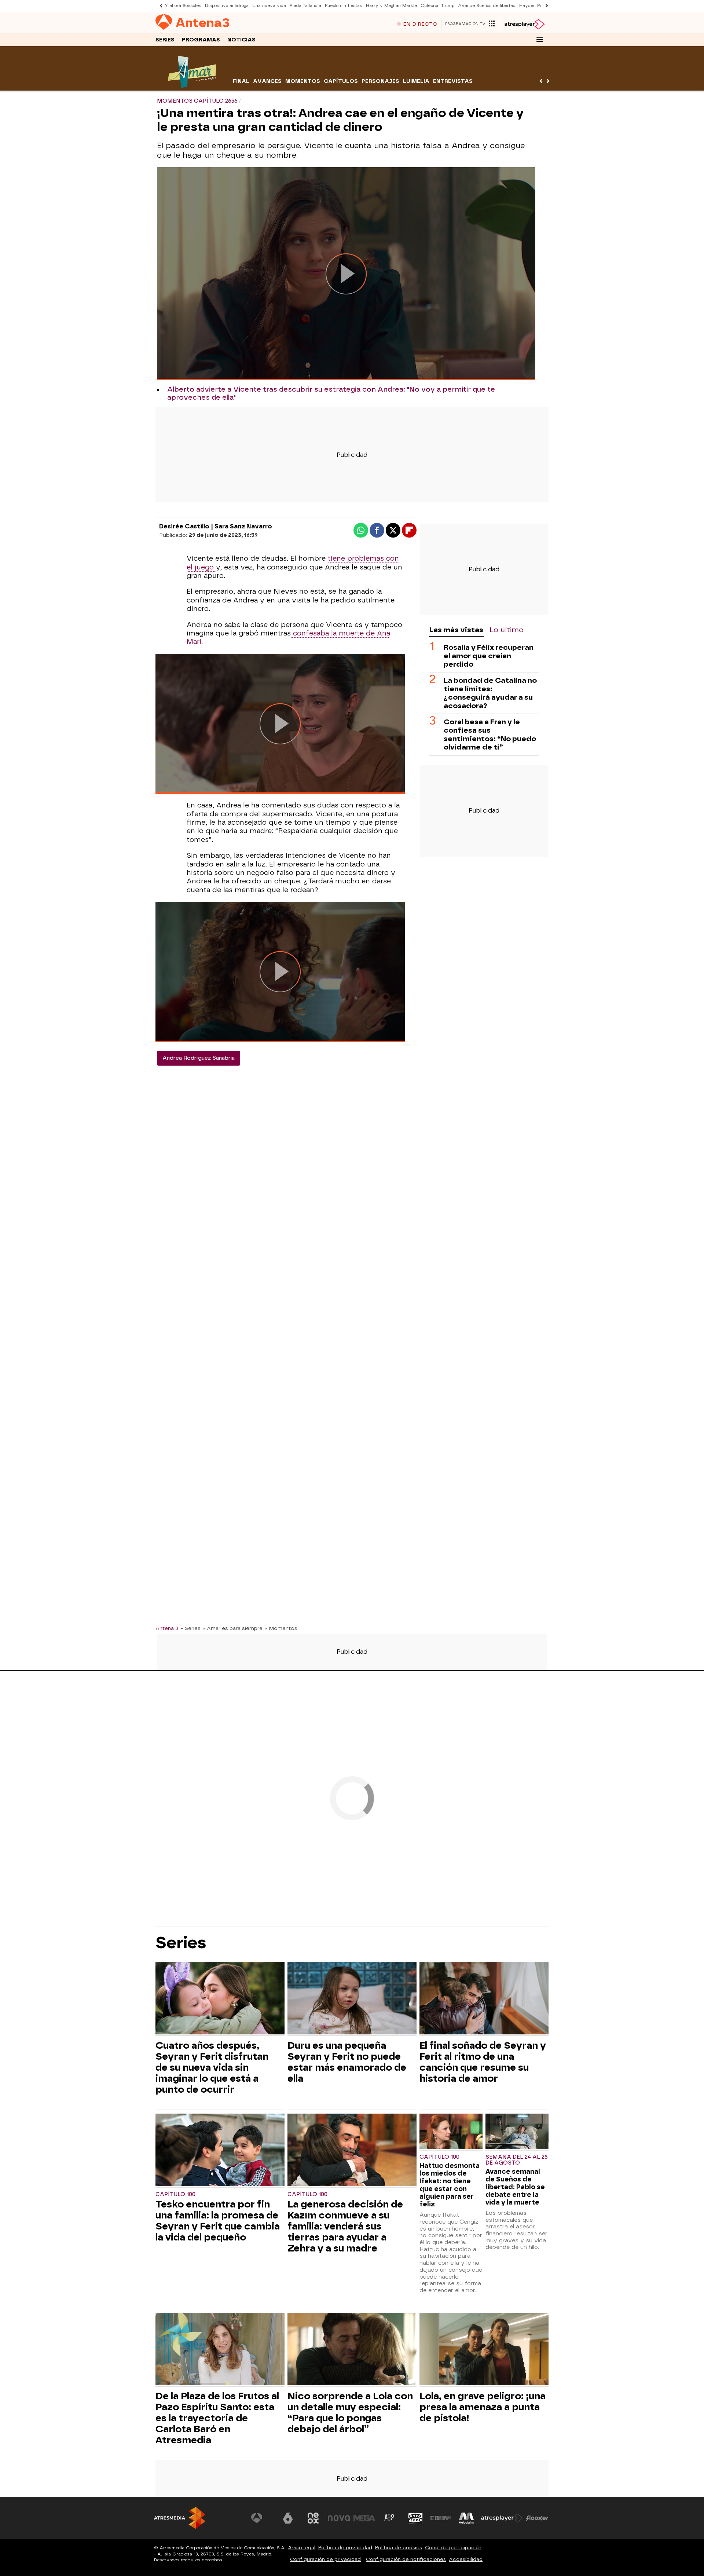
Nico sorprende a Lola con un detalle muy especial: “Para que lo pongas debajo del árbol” (350, 2412)
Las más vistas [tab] (456, 630)
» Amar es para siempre (233, 1628)
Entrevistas (453, 81)
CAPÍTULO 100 (175, 2194)
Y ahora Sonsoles (183, 6)
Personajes (380, 81)
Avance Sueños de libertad (487, 6)
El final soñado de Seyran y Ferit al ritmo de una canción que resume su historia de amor (483, 2062)
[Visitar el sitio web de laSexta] (288, 2518)
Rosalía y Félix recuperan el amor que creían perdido (489, 656)
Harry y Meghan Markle (391, 6)
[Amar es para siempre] (193, 86)
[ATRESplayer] (524, 24)
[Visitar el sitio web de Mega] (364, 2518)
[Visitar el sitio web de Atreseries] (390, 2518)
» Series (190, 1628)
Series (165, 40)
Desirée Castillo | (187, 526)
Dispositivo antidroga (227, 6)
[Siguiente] (545, 6)
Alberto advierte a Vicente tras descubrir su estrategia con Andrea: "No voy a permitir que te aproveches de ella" (331, 393)
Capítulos (341, 81)
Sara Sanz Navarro (243, 526)
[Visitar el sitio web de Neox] (313, 2518)
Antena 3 (167, 1628)
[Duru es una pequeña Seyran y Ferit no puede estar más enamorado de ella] (352, 1999)
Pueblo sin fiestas (344, 6)
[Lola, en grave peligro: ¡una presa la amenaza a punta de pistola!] (484, 2350)
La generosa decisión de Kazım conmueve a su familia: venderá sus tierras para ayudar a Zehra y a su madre (345, 2226)
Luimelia (416, 81)
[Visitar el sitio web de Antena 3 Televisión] (262, 2518)
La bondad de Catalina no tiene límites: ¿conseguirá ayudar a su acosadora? (490, 693)
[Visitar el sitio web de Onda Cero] (415, 2518)
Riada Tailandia (305, 6)
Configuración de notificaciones (406, 2559)
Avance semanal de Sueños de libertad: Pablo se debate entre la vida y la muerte (515, 2187)
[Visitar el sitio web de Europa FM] (441, 2518)
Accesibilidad (466, 2559)
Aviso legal (302, 2548)
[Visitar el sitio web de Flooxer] (537, 2518)
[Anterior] (159, 6)
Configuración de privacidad (325, 2559)
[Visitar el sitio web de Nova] (339, 2518)
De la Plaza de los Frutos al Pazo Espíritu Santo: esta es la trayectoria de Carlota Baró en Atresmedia (217, 2418)
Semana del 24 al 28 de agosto (517, 2160)
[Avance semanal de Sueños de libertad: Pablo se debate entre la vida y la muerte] (517, 2132)
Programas (201, 40)
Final (241, 81)
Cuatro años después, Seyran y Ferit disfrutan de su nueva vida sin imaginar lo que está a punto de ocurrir (212, 2067)
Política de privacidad (345, 2548)
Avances (267, 81)
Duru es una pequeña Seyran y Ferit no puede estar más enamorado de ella (347, 2062)
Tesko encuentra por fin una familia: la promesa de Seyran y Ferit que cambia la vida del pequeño (218, 2221)
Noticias (241, 40)
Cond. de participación (453, 2548)
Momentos (303, 81)
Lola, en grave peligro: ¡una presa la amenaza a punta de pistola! (483, 2407)
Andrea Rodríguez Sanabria (199, 1058)
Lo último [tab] (507, 630)
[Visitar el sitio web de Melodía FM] (466, 2518)
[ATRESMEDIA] (180, 2518)
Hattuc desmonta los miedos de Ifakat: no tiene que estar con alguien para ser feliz (450, 2185)
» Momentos (281, 1628)
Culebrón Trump (437, 6)
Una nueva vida (269, 6)
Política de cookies (399, 2548)
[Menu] (540, 40)
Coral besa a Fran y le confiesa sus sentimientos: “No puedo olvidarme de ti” (490, 734)
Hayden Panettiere (539, 6)
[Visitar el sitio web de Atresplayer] (502, 2518)
